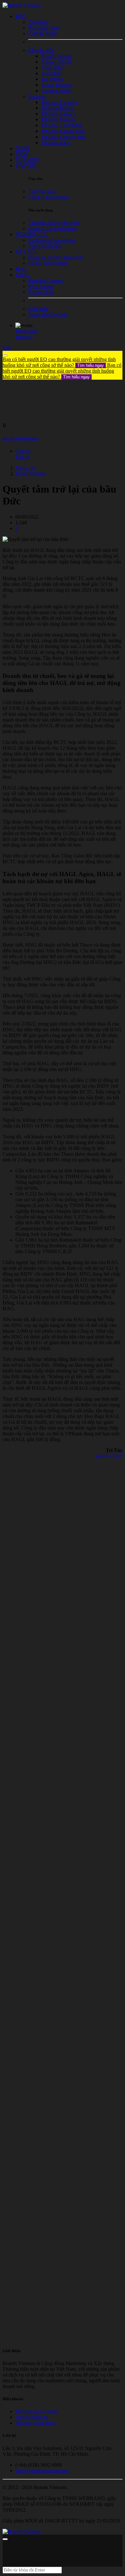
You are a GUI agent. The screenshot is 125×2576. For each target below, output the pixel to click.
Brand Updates (31, 473)
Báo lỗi (23, 457)
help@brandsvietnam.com (42, 2471)
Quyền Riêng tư (32, 2417)
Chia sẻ (23, 451)
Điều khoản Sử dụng (37, 2411)
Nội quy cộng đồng (35, 2423)
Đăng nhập (27, 331)
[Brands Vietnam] (21, 5)
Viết (7, 348)
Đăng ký (24, 337)
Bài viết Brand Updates (21, 438)
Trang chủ (26, 468)
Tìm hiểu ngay (91, 365)
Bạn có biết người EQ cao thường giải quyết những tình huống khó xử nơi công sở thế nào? (59, 362)
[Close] (5, 355)
